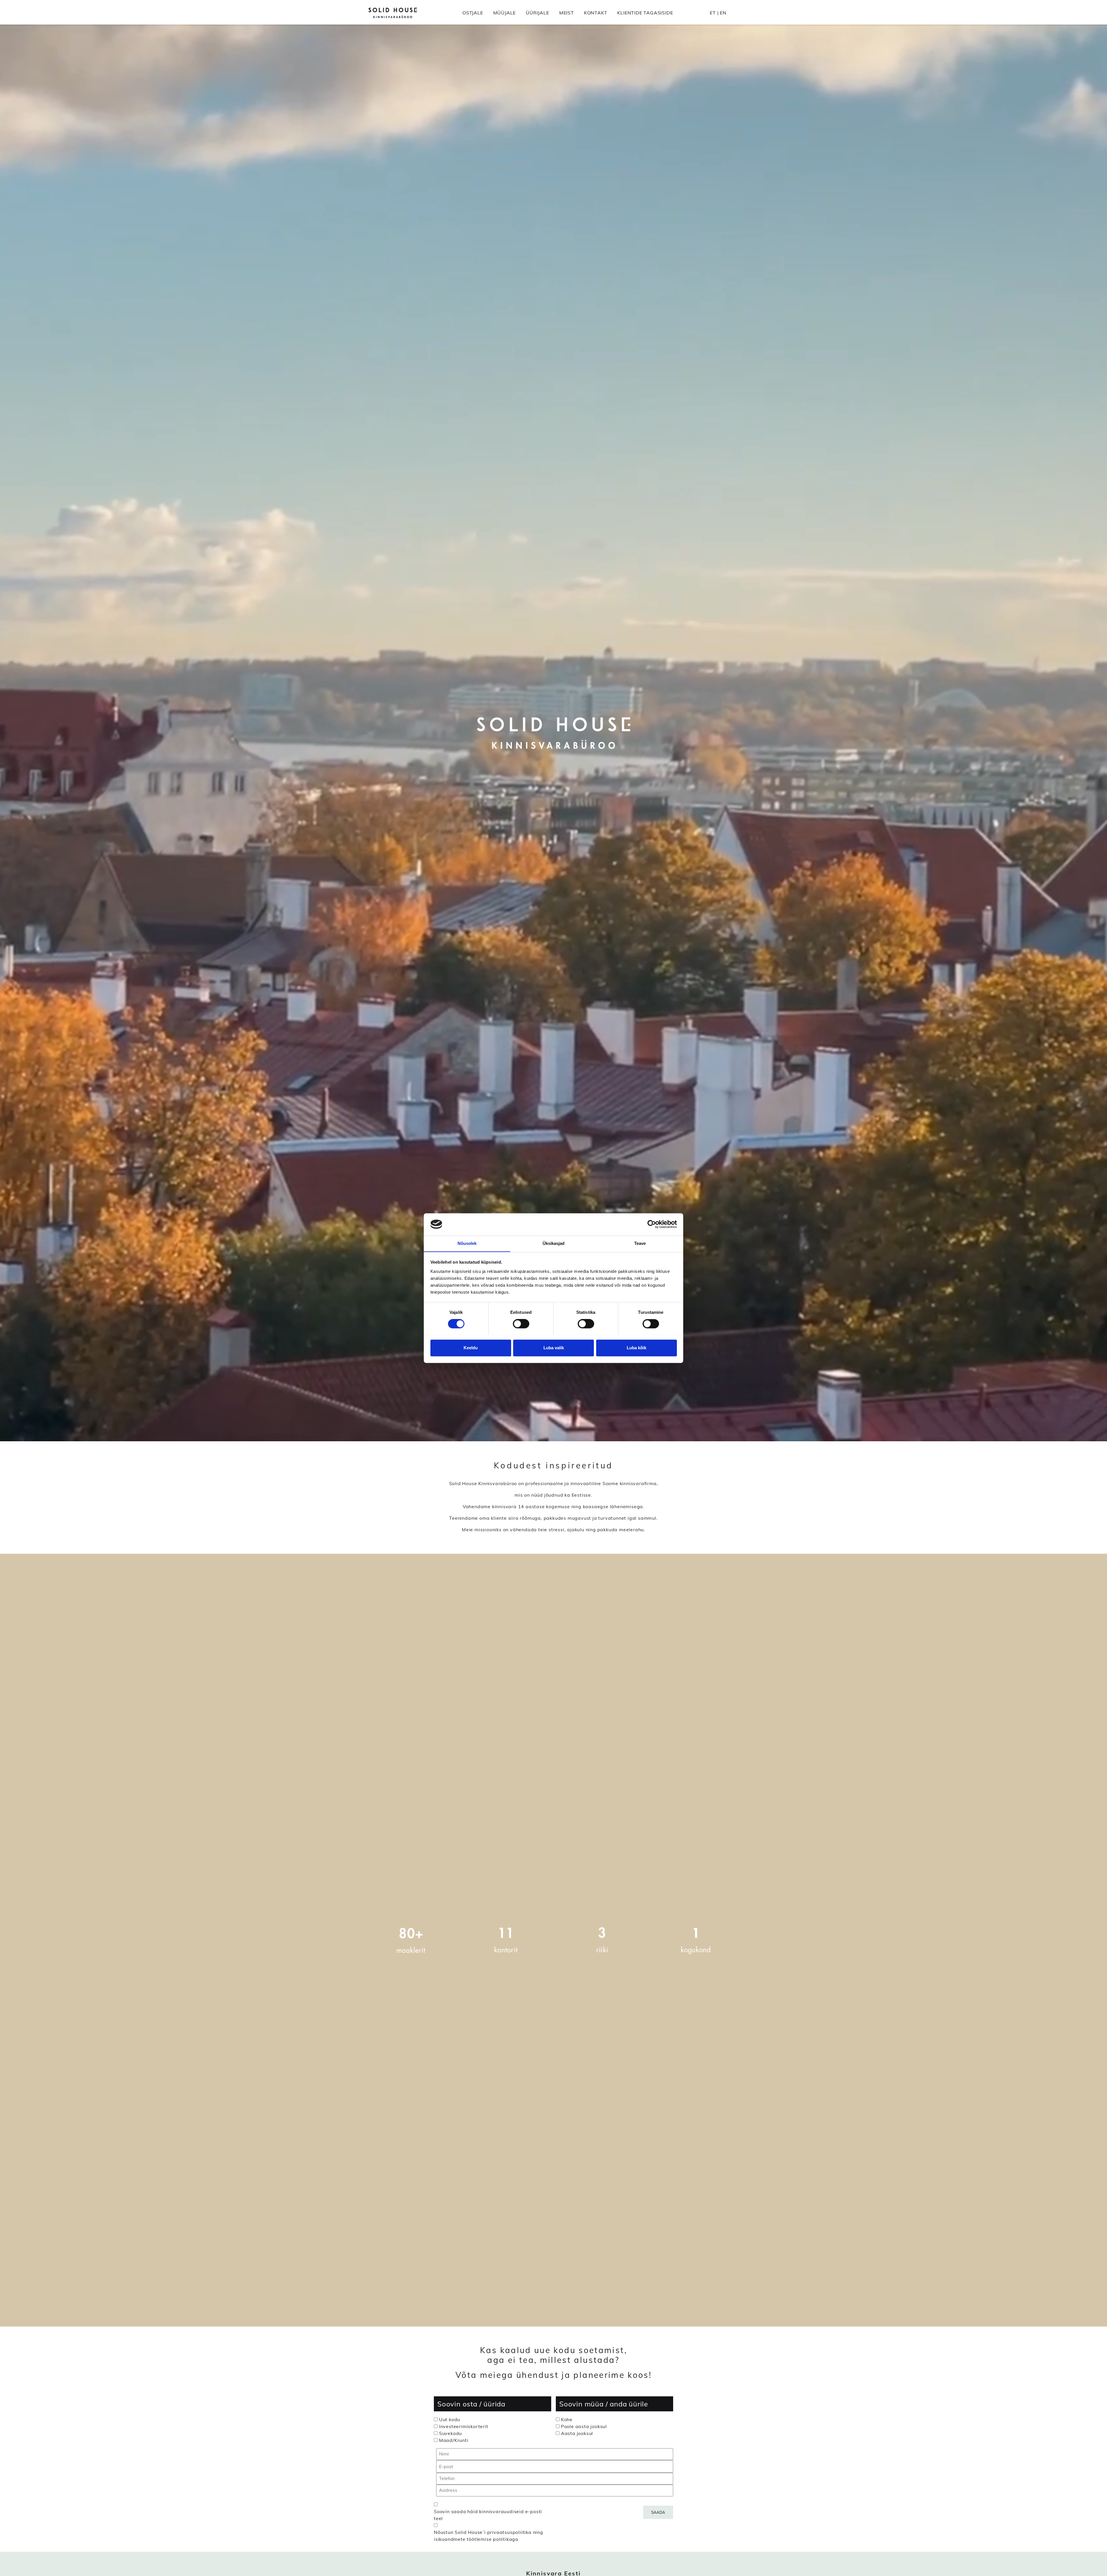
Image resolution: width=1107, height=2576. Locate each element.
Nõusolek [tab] (467, 1243)
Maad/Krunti (454, 2440)
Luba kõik (637, 1348)
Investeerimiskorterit (464, 2426)
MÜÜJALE (505, 13)
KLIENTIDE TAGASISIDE (645, 13)
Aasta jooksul (577, 2433)
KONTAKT (596, 13)
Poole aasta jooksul (584, 2426)
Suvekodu (450, 2433)
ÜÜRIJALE (537, 13)
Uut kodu (450, 2419)
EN (723, 13)
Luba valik (554, 1348)
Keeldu (471, 1348)
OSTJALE (473, 13)
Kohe (567, 2419)
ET (713, 13)
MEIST (567, 13)
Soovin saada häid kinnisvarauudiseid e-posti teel (488, 2515)
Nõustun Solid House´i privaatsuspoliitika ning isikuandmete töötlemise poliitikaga (488, 2536)
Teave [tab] (640, 1243)
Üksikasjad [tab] (554, 1243)
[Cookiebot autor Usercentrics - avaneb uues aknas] (652, 1224)
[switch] (521, 1324)
